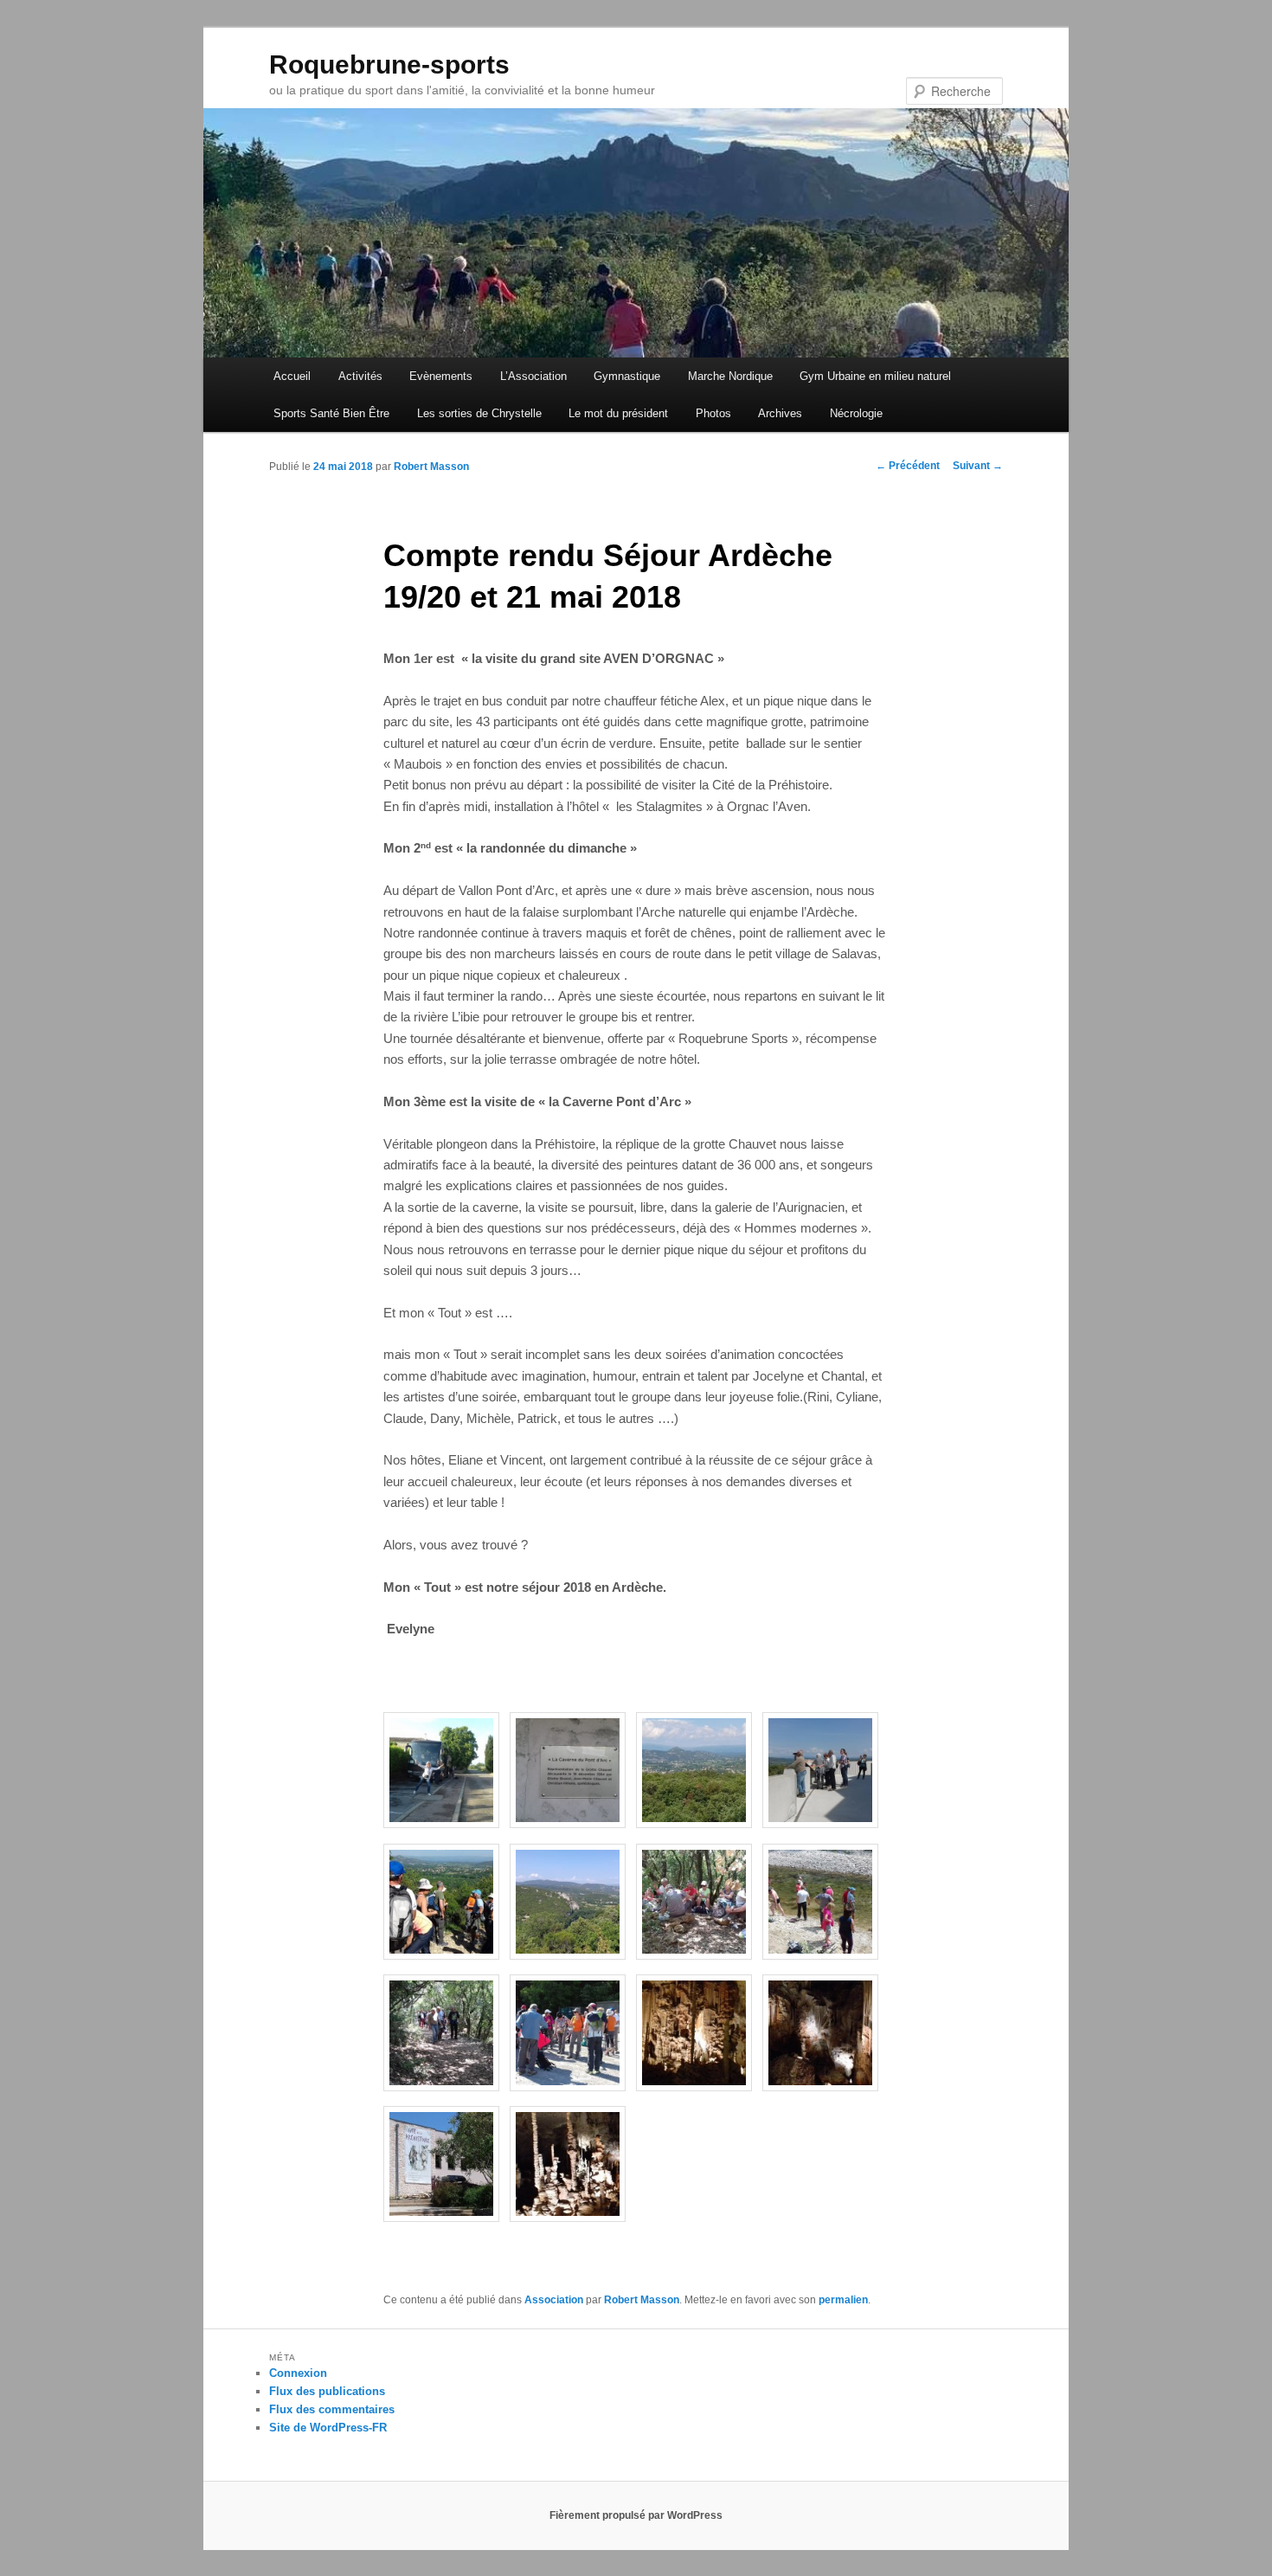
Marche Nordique (730, 376)
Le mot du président (618, 413)
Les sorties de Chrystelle (479, 413)
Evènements (441, 376)
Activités (360, 376)
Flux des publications (327, 2391)
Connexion (298, 2373)
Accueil (292, 376)
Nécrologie (856, 413)
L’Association (533, 376)
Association (554, 2300)
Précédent (908, 466)
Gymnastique (627, 376)
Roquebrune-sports (389, 64)
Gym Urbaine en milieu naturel (875, 376)
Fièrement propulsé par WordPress (636, 2515)
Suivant (978, 466)
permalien (843, 2300)
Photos (713, 413)
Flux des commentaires (332, 2409)
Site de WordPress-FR (328, 2428)
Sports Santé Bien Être (331, 413)
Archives (780, 413)
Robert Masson (431, 467)
